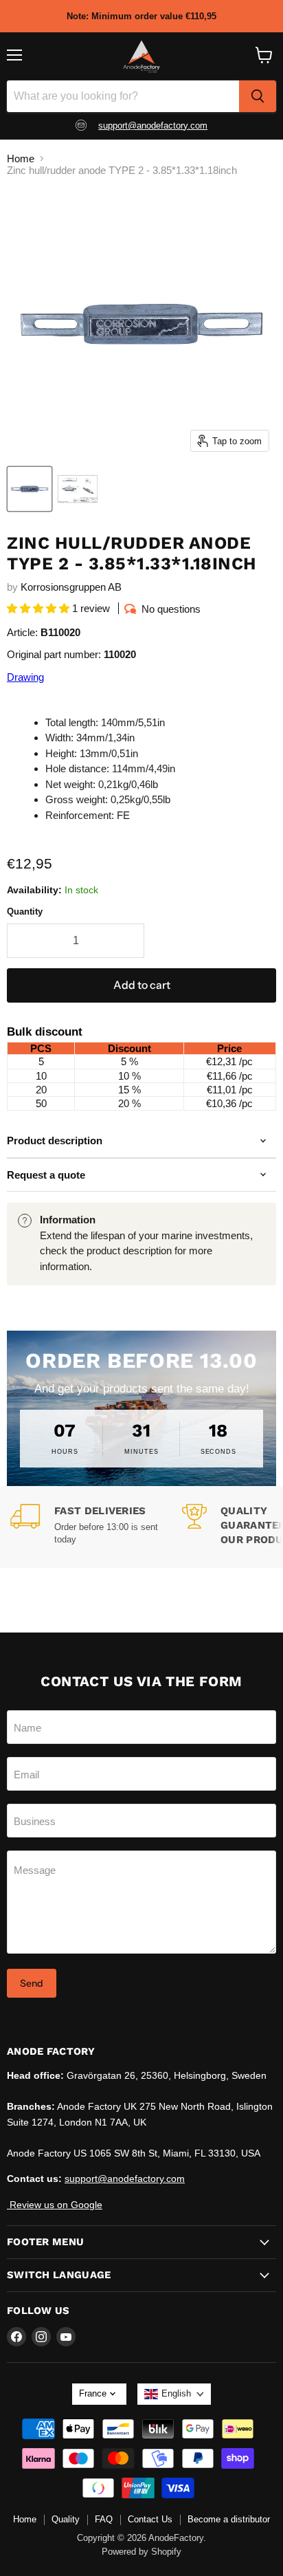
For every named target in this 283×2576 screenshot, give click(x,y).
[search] (258, 96)
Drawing (25, 677)
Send (32, 1983)
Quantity (25, 912)
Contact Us (150, 2519)
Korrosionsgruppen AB (71, 587)
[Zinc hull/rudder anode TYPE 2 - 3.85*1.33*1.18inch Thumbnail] (78, 489)
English (176, 2393)
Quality (66, 2519)
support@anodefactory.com (153, 125)
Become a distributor (229, 2519)
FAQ (104, 2519)
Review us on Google (55, 2205)
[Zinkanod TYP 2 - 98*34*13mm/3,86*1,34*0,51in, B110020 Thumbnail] (30, 489)
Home (21, 159)
